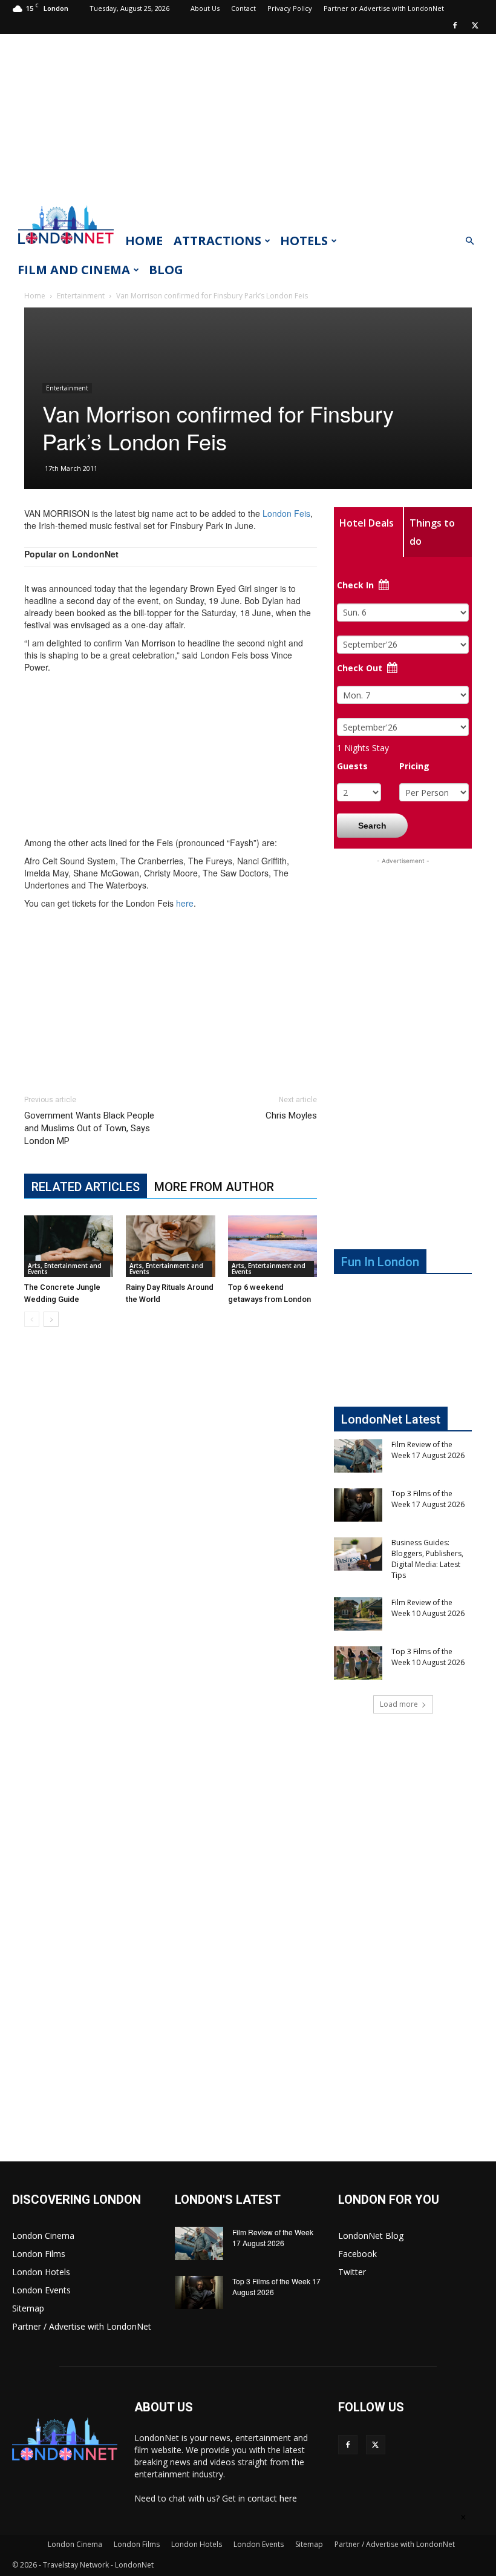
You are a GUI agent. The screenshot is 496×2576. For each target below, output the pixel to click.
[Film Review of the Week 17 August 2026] (358, 1456)
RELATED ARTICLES (86, 1187)
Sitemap (28, 2308)
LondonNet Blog (371, 2236)
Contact (243, 8)
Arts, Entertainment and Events (65, 1269)
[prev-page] (32, 1319)
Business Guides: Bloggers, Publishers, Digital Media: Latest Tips (427, 1559)
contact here (272, 2498)
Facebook (357, 2254)
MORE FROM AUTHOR (214, 1187)
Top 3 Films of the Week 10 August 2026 (428, 1657)
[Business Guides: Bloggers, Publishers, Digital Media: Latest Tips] (358, 1554)
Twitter (352, 2272)
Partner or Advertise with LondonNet (384, 8)
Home (144, 241)
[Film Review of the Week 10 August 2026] (358, 1614)
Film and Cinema (74, 270)
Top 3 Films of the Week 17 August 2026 (428, 1499)
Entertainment (81, 296)
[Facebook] (455, 25)
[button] (469, 241)
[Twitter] (475, 25)
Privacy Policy (290, 8)
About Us (205, 8)
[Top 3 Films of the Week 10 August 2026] (358, 1663)
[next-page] (51, 1319)
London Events (41, 2290)
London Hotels (41, 2272)
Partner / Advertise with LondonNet (82, 2326)
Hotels (304, 241)
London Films (39, 2254)
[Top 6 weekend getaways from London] (272, 1246)
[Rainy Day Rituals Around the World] (170, 1246)
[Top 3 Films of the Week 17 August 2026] (358, 1505)
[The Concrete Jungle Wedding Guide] (69, 1246)
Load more (399, 1704)
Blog (166, 270)
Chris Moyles (291, 1115)
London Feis (286, 513)
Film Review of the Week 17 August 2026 (428, 1450)
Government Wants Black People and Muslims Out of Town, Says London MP (89, 1128)
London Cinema (43, 2236)
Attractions (217, 241)
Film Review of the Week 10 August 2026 (428, 1608)
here (185, 903)
